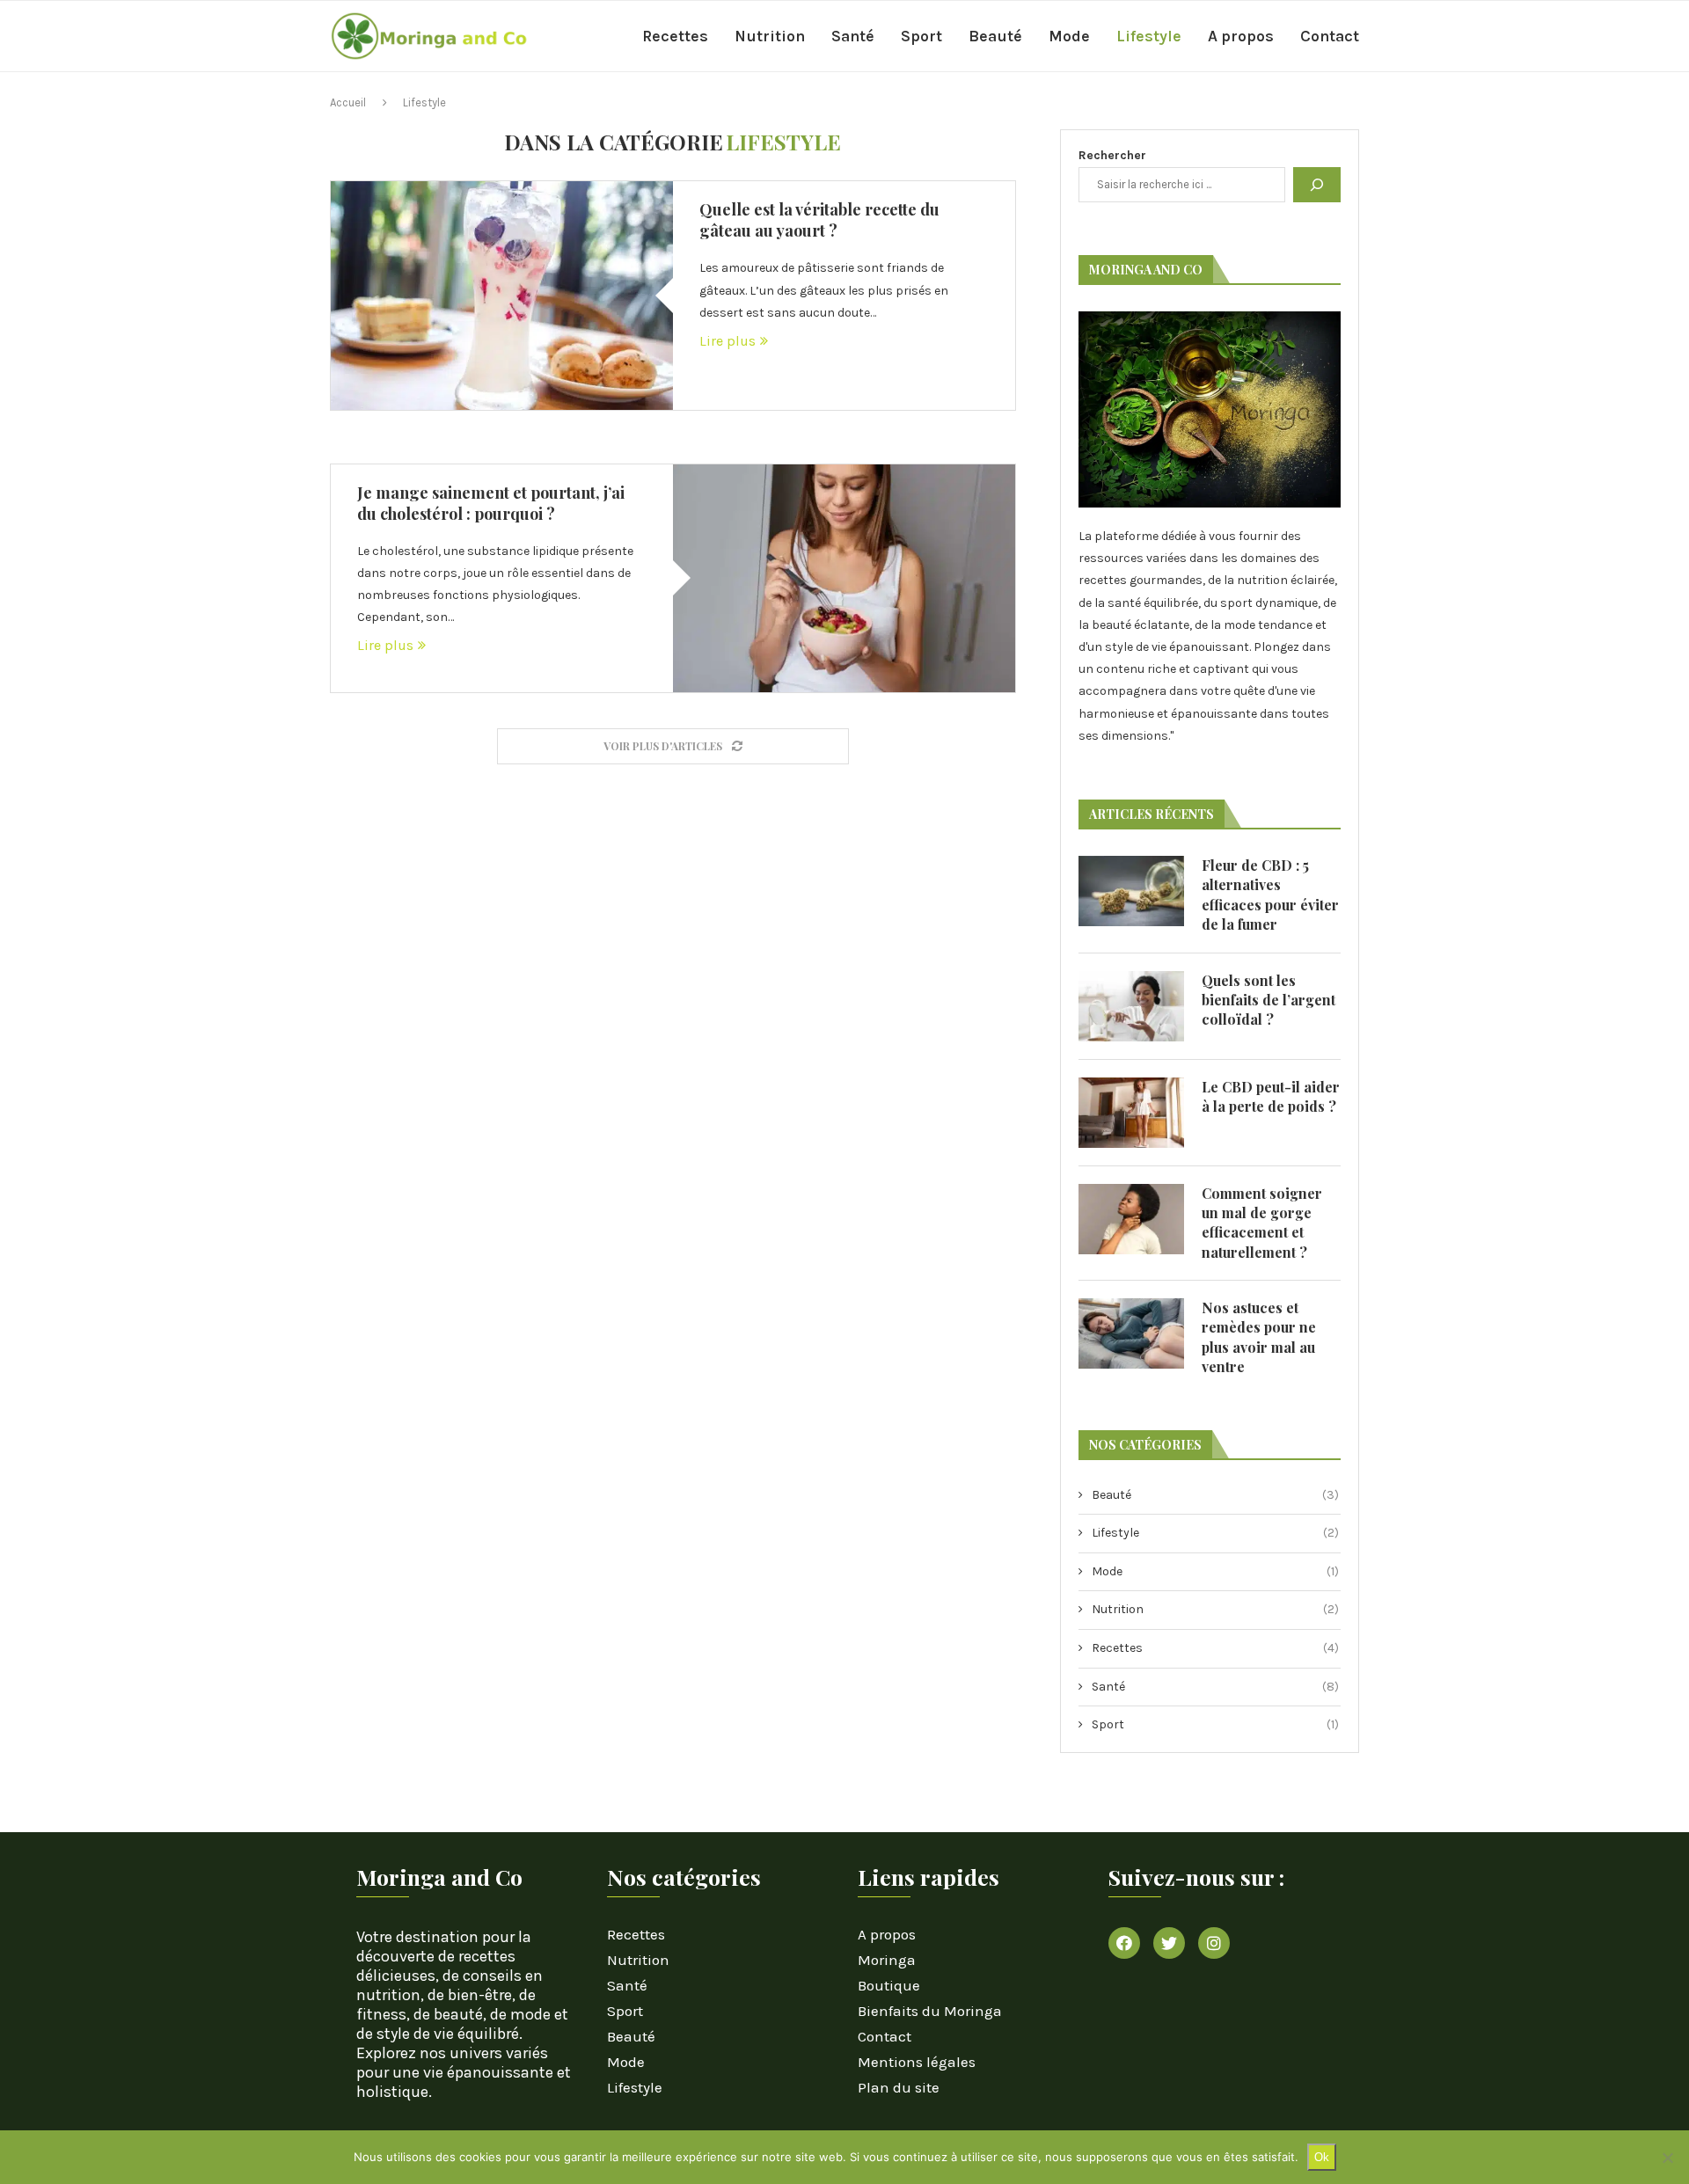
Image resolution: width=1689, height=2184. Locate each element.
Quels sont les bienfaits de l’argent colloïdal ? (1269, 1000)
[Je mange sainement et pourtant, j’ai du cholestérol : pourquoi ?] (844, 578)
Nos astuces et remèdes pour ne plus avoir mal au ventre (1259, 1337)
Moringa (887, 1960)
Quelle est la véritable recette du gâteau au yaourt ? (819, 220)
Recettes (675, 36)
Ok (1322, 2157)
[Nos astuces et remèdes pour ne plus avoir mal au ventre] (1131, 1333)
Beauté (995, 36)
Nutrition (770, 36)
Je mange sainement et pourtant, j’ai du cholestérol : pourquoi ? (491, 503)
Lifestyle (1149, 36)
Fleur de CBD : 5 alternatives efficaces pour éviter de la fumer (1270, 895)
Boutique (889, 1986)
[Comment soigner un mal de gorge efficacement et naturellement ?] (1131, 1219)
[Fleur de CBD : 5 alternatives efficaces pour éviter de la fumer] (1131, 891)
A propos (1241, 36)
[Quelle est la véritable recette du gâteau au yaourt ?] (502, 295)
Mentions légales (917, 2062)
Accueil (348, 102)
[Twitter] (1169, 1943)
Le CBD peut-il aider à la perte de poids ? (1271, 1096)
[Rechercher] (1317, 185)
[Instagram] (1214, 1943)
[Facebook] (1124, 1943)
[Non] (1667, 2158)
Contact (1330, 36)
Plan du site (899, 2088)
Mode (1069, 36)
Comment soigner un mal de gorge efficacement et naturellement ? (1262, 1223)
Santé (853, 36)
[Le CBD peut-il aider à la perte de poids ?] (1131, 1113)
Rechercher (1112, 155)
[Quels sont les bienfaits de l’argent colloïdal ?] (1131, 1006)
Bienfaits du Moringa (930, 2011)
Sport (921, 36)
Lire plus (728, 341)
